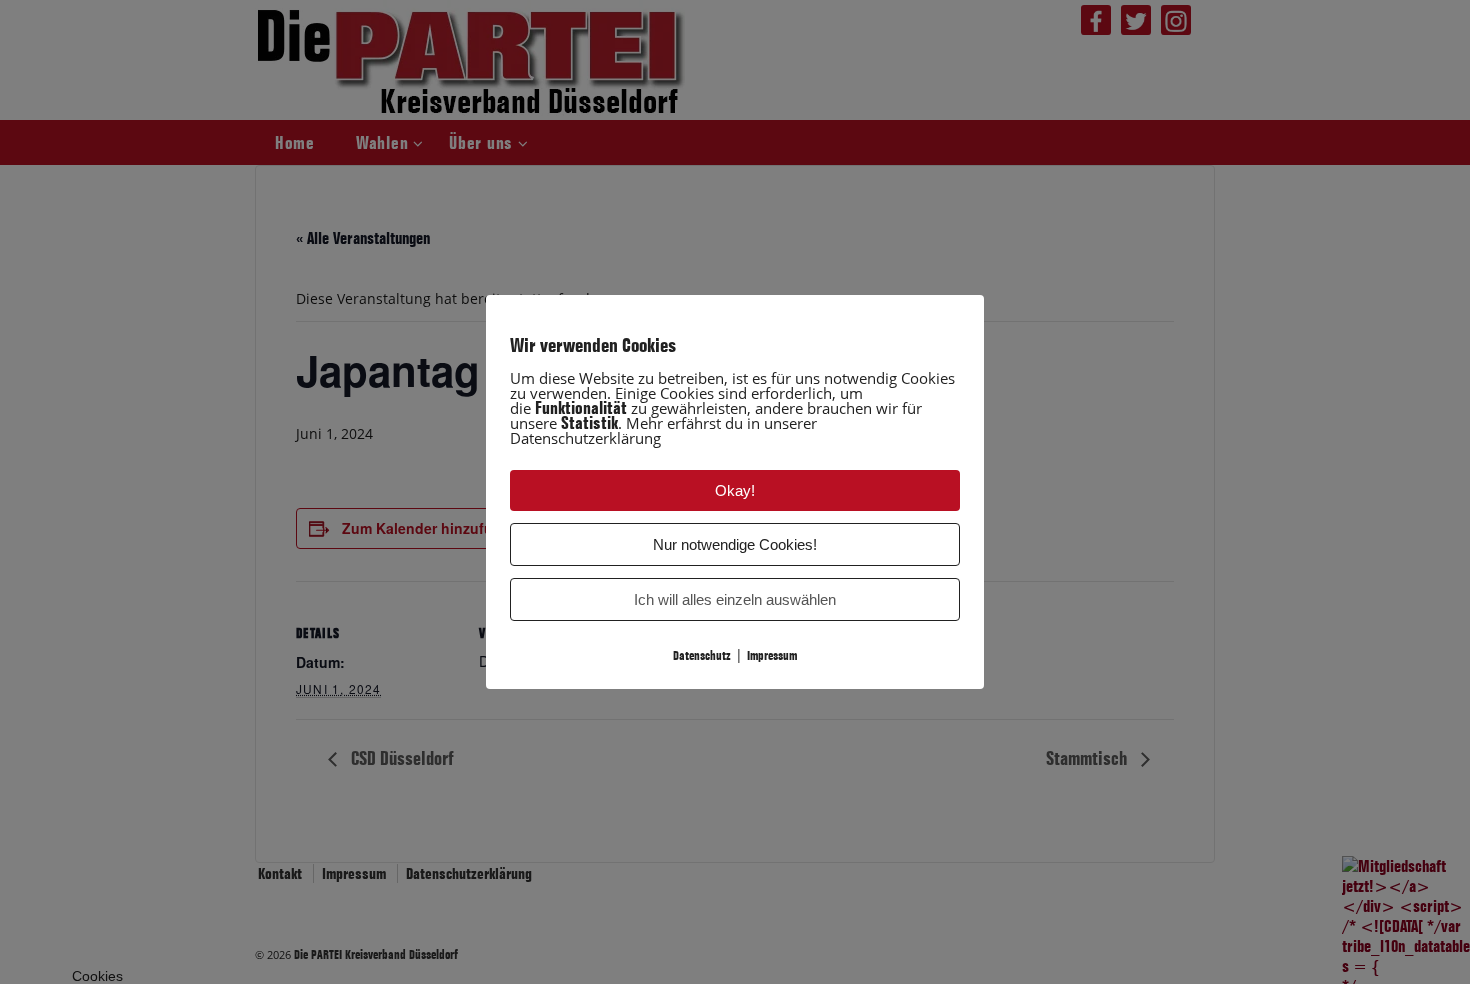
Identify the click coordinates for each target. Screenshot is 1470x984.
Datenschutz (702, 655)
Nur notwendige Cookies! (735, 544)
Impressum (772, 655)
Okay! (735, 490)
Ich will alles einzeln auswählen (735, 599)
